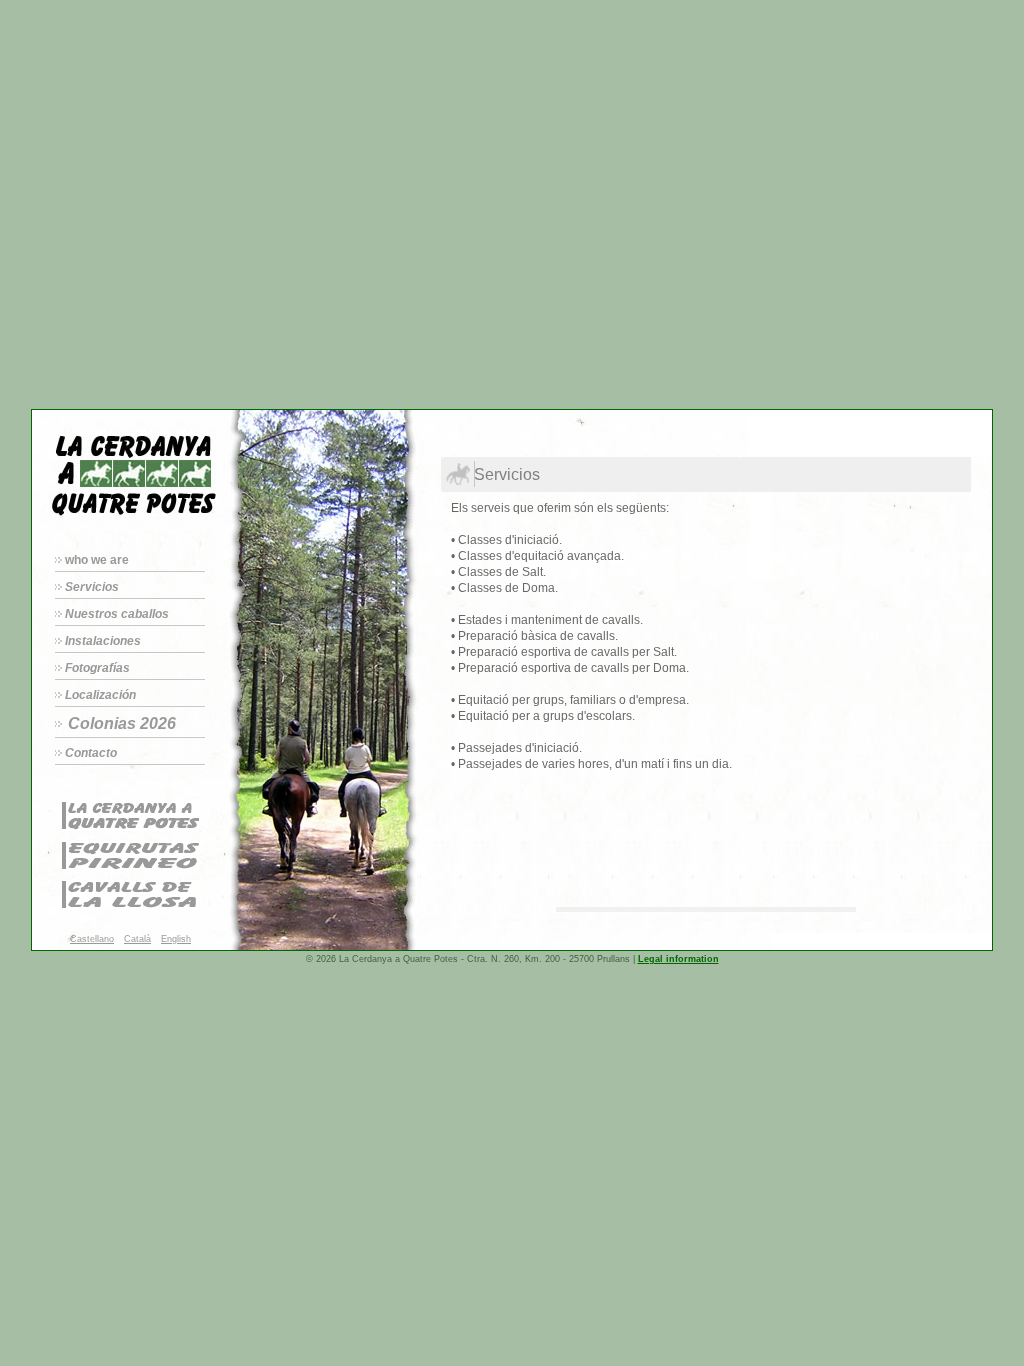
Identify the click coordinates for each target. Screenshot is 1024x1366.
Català (137, 939)
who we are (97, 560)
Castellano (92, 939)
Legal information (678, 959)
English (176, 939)
